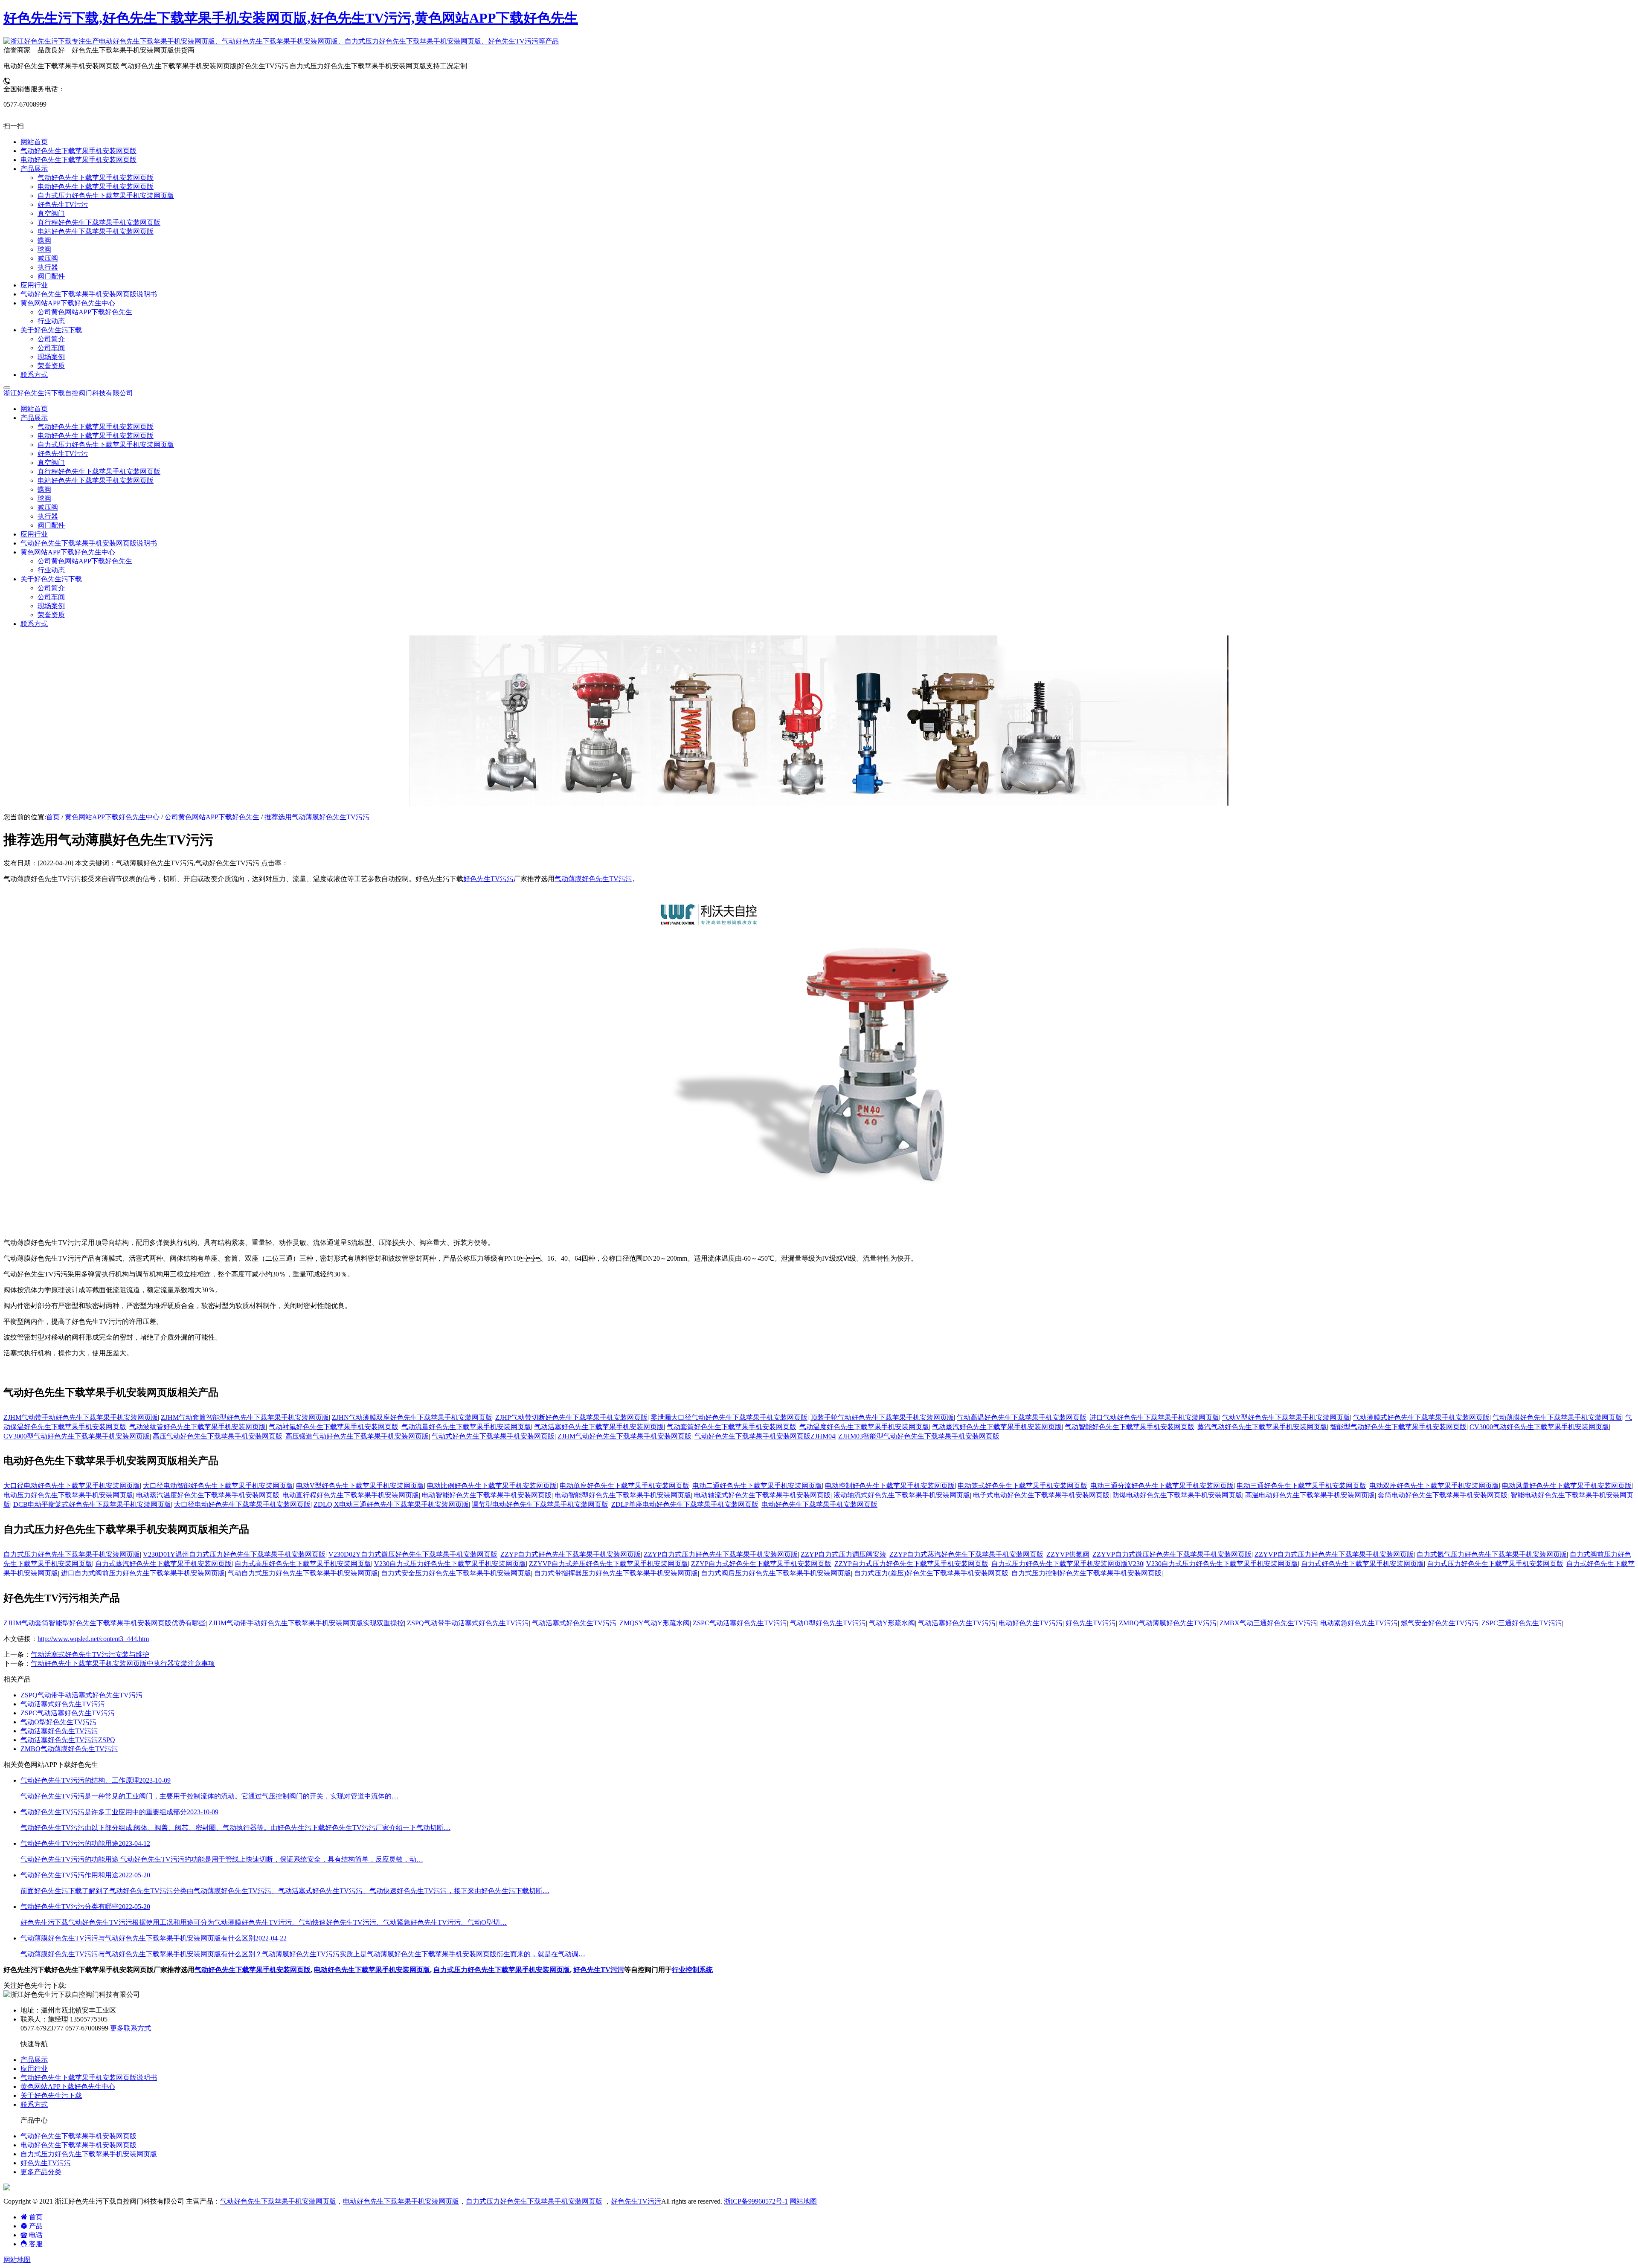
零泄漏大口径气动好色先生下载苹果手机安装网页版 (729, 1417)
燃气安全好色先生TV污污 (1440, 1623)
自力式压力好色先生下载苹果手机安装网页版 (106, 445)
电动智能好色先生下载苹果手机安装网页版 (487, 1495)
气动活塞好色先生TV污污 (957, 1623)
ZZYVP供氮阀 (1068, 1554)
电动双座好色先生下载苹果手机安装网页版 (1434, 1486)
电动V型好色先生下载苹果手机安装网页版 (360, 1486)
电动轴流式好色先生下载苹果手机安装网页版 (762, 1495)
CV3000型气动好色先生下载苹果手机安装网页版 (77, 1436)
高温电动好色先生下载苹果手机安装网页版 (1310, 1495)
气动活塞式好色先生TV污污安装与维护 (90, 1655)
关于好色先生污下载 (51, 2095)
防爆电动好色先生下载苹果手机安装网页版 (1177, 1495)
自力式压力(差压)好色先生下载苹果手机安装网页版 (931, 1573)
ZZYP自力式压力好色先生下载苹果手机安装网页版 (721, 1554)
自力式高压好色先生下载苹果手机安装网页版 (303, 1564)
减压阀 (48, 507)
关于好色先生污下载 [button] (51, 579)
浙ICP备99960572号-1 (756, 2201)
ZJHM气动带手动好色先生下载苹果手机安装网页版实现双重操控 (306, 1623)
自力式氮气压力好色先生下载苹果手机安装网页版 (1492, 1554)
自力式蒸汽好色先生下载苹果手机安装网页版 (163, 1564)
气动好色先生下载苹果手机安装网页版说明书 (89, 543)
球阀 (44, 498)
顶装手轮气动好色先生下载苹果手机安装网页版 (882, 1417)
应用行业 (34, 534)
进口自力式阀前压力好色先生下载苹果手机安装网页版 (143, 1573)
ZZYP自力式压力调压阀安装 (844, 1554)
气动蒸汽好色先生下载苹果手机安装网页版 (997, 1427)
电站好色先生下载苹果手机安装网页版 (96, 480)
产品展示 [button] (34, 418)
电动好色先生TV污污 (1031, 1623)
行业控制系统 (692, 1970)
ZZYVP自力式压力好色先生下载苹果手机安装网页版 (1334, 1554)
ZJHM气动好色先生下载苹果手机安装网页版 (624, 1436)
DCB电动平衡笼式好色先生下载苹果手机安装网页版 (92, 1504)
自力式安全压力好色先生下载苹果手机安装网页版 (456, 1573)
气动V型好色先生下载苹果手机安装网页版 (1286, 1417)
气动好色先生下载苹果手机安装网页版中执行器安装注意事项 (123, 1663)
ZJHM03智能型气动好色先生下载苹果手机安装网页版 (919, 1436)
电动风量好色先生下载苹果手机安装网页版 (1567, 1486)
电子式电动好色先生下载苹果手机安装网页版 (1041, 1495)
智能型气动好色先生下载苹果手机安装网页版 (1398, 1427)
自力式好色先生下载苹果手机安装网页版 (1362, 1564)
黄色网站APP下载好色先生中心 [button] (68, 552)
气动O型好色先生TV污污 (828, 1623)
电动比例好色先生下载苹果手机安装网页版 (492, 1486)
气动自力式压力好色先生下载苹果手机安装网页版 (303, 1573)
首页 (53, 817)
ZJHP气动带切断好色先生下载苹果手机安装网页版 (571, 1417)
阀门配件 (51, 525)
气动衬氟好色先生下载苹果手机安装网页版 (334, 1427)
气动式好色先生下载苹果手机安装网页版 (493, 1436)
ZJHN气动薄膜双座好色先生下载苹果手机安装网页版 (412, 1417)
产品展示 (34, 2060)
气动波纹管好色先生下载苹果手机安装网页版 (197, 1427)
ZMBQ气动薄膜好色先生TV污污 (1168, 1623)
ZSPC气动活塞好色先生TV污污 (740, 1623)
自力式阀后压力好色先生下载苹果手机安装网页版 (776, 1573)
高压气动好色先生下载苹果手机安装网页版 (218, 1436)
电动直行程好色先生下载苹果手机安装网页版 (351, 1495)
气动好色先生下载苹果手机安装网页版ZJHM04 (765, 1436)
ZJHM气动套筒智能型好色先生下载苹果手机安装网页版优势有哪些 (105, 1623)
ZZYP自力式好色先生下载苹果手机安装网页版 (571, 1554)
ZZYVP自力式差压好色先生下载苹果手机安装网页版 (608, 1564)
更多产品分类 (41, 2172)
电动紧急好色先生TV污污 (1359, 1623)
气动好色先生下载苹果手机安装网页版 (96, 427)
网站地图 (803, 2201)
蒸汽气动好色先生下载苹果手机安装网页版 (1262, 1427)
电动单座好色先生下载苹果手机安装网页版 (624, 1486)
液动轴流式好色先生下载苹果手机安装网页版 (902, 1495)
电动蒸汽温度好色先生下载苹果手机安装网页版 (208, 1495)
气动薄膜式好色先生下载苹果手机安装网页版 (1421, 1417)
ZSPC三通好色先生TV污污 (1522, 1623)
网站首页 (34, 409)
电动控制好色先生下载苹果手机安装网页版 (890, 1486)
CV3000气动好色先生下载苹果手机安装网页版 (1539, 1427)
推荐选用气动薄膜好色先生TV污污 (317, 817)
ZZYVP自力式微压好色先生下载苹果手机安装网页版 (1172, 1554)
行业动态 (51, 570)
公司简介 (51, 588)
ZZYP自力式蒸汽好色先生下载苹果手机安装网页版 (966, 1554)
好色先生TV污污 (63, 454)
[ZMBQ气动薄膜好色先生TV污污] (819, 1229)
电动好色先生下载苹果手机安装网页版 (96, 436)
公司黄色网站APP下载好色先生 (85, 561)
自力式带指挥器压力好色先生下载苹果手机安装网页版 (616, 1573)
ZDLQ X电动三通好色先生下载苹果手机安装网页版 (391, 1504)
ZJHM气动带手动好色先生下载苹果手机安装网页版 (81, 1417)
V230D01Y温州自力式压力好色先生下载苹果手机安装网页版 (234, 1554)
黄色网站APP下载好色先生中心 (112, 817)
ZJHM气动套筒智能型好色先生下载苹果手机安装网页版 (245, 1417)
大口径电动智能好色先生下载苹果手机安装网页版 (218, 1486)
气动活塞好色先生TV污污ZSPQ (68, 1740)
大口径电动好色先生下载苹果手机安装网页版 (72, 1486)
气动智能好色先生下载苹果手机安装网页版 (1130, 1427)
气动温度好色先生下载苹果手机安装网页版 (864, 1427)
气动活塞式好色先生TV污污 (574, 1623)
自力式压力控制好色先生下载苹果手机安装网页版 (1086, 1573)
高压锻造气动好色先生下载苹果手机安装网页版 (357, 1436)
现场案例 (51, 606)
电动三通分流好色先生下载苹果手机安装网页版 (1162, 1486)
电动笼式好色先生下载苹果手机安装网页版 (1022, 1486)
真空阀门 (51, 463)
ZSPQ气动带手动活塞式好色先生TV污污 (468, 1623)
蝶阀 (44, 489)
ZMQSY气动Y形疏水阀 (655, 1623)
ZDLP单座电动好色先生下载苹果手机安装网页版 (685, 1504)
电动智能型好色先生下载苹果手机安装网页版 (623, 1495)
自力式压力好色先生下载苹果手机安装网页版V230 (1067, 1564)
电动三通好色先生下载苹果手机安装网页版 (1301, 1486)
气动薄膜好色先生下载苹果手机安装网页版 (1557, 1417)
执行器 (48, 516)
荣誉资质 (51, 615)
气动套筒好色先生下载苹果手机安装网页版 (732, 1427)
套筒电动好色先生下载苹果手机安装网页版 (1443, 1495)
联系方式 (34, 624)
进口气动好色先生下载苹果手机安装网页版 (1154, 1417)
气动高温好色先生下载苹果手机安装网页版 (1022, 1417)
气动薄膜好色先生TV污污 (593, 879)
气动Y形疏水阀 (892, 1623)
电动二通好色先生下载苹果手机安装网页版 (757, 1486)
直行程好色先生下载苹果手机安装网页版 (99, 471)
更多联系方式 (131, 2028)
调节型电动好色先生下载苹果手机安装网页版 (540, 1504)
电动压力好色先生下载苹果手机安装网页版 (68, 1495)
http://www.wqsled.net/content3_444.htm (93, 1639)
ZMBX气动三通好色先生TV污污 (1268, 1623)
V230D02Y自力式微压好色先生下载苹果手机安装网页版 (413, 1554)
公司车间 (51, 597)
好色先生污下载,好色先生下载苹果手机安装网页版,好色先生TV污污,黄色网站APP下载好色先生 (291, 18)
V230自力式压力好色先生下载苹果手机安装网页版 (450, 1564)
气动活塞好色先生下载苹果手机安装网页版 (599, 1427)
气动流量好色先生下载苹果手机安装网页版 (466, 1427)
